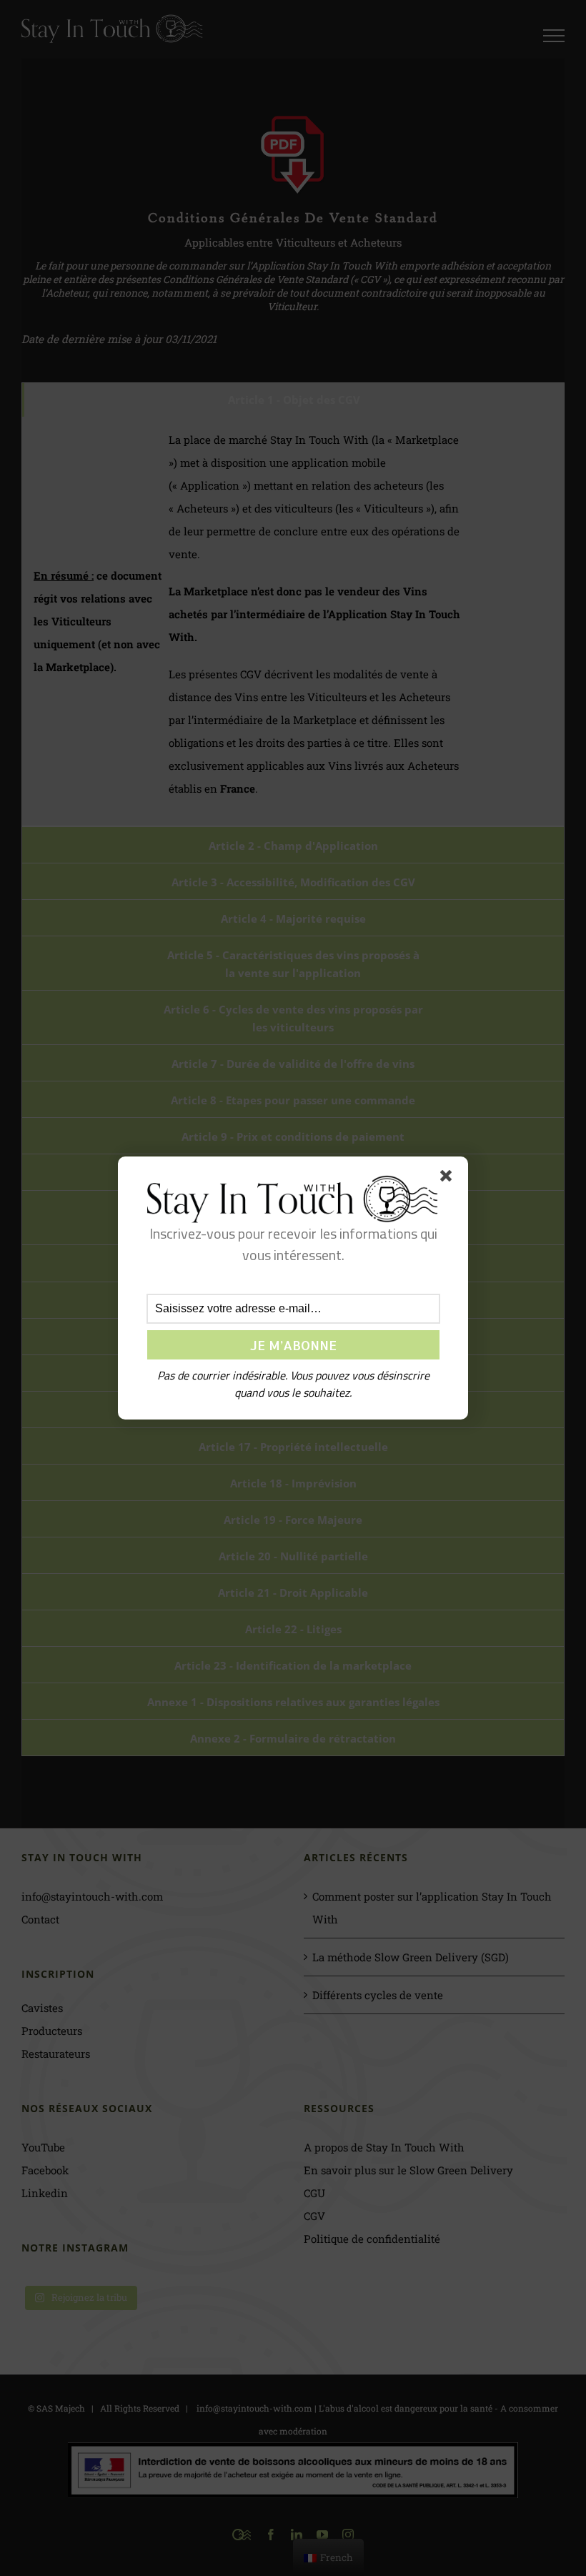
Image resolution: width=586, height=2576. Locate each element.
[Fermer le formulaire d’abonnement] (449, 1179)
